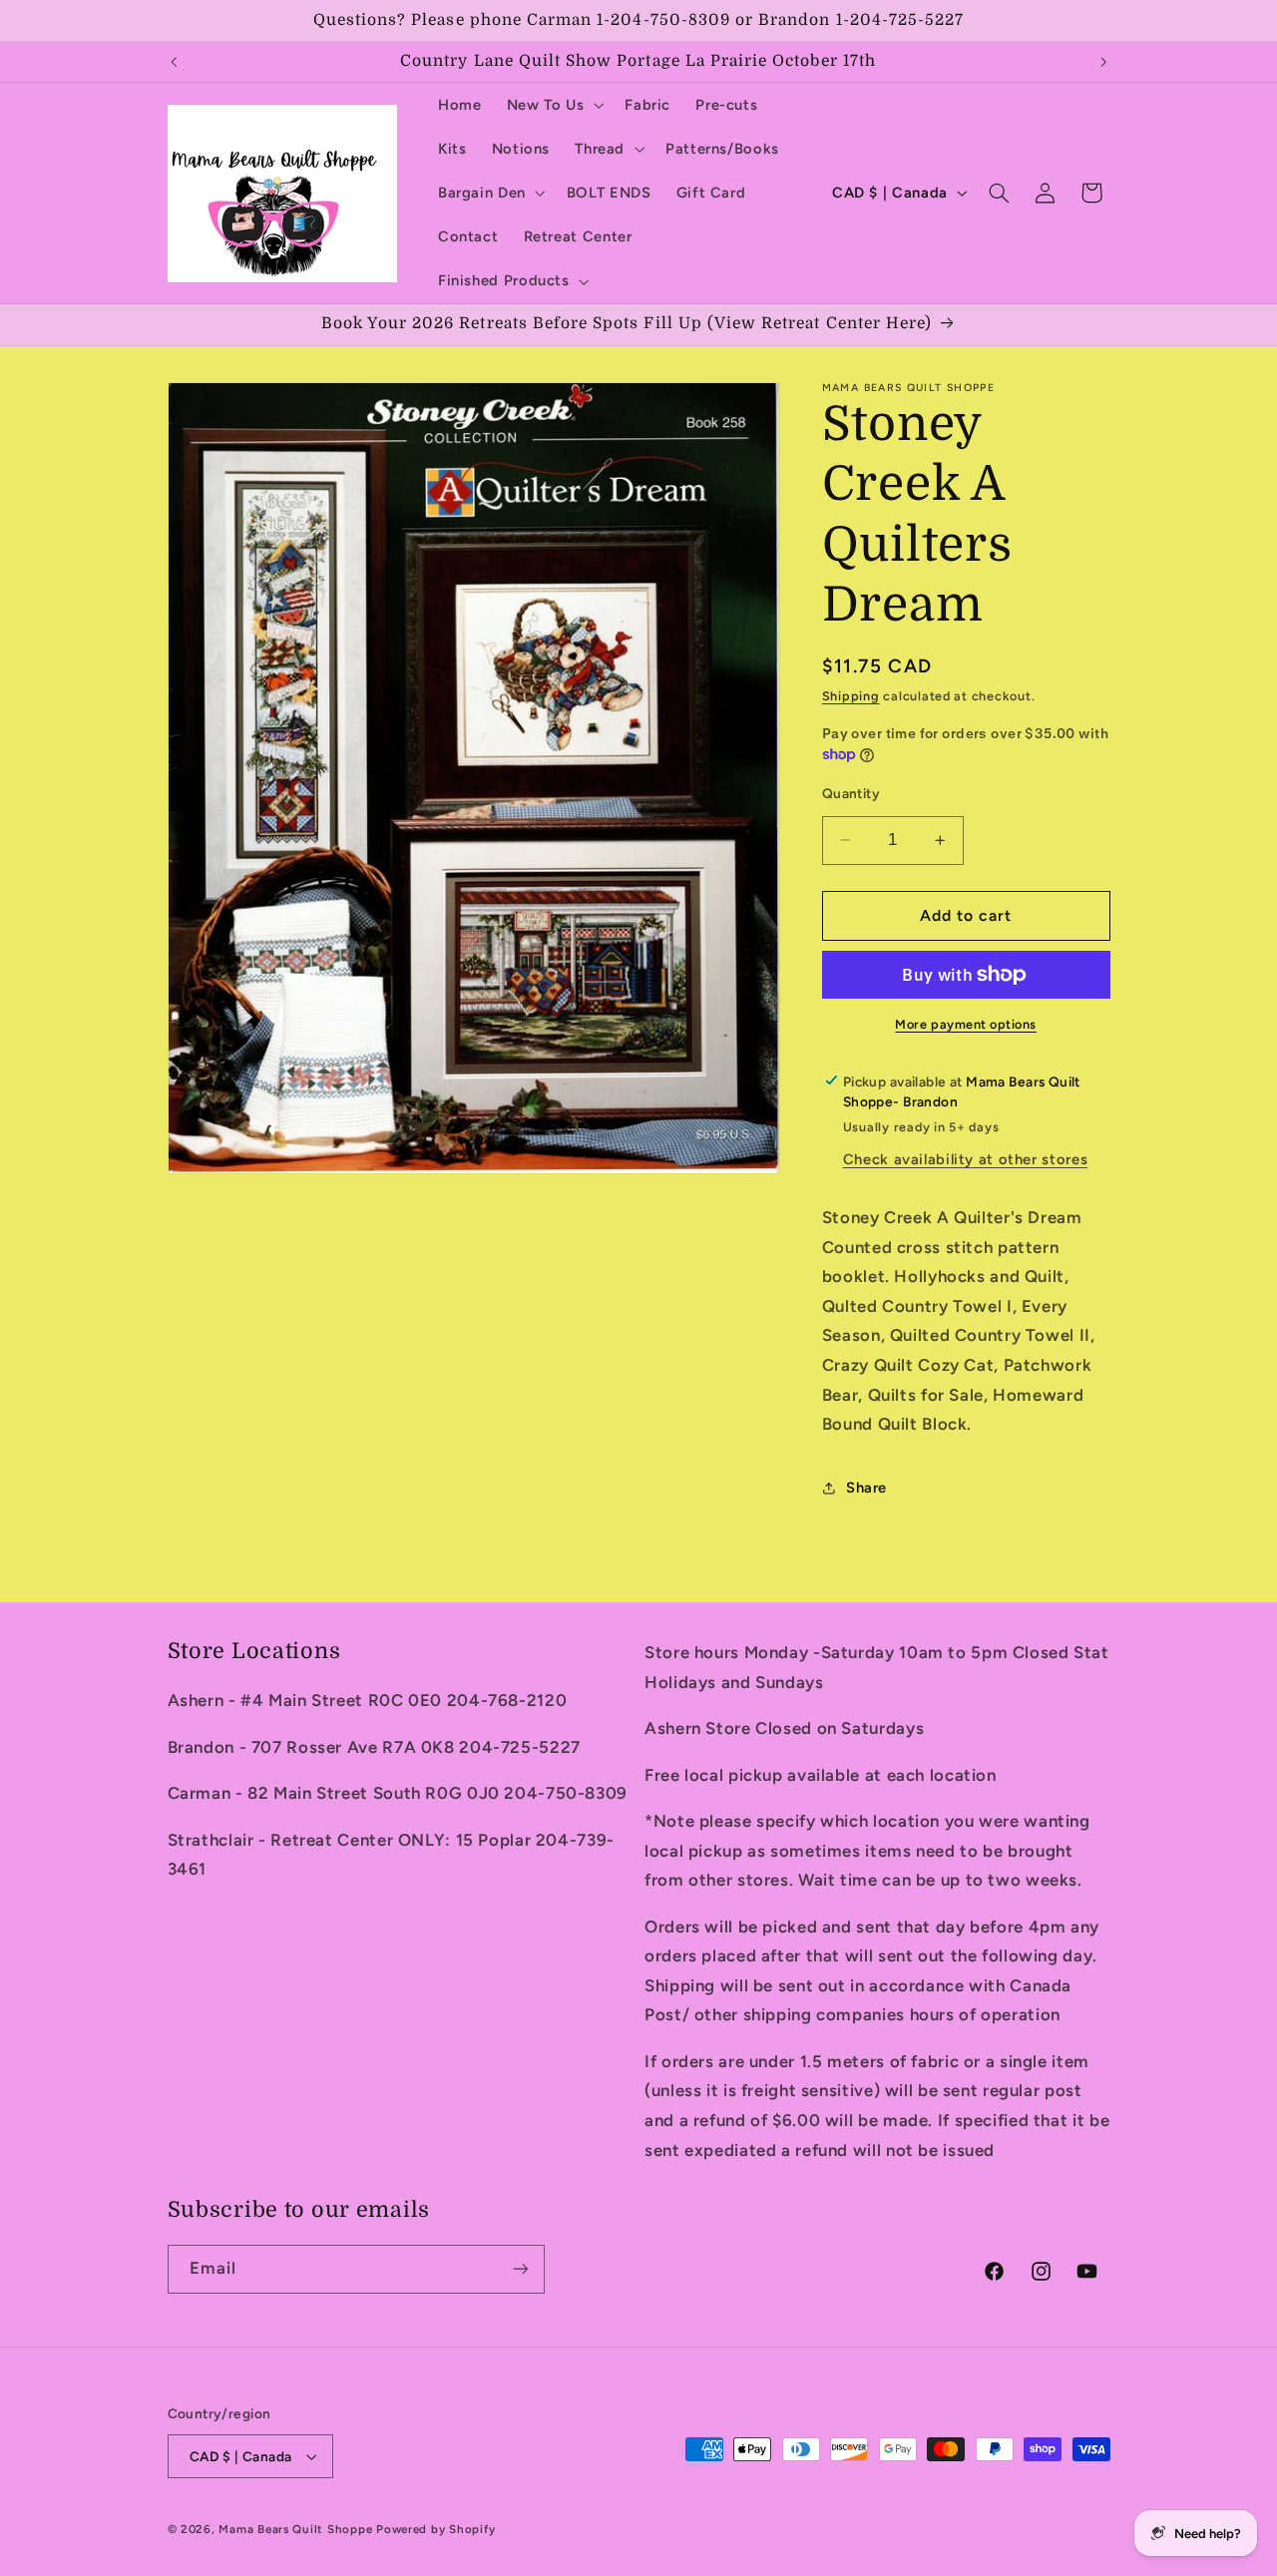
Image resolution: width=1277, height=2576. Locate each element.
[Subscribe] (520, 2269)
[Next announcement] (1103, 62)
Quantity (851, 792)
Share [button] (866, 1488)
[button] (553, 105)
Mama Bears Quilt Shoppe (295, 2529)
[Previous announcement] (174, 62)
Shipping (851, 695)
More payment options (966, 1024)
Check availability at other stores (965, 1159)
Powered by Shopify (435, 2529)
